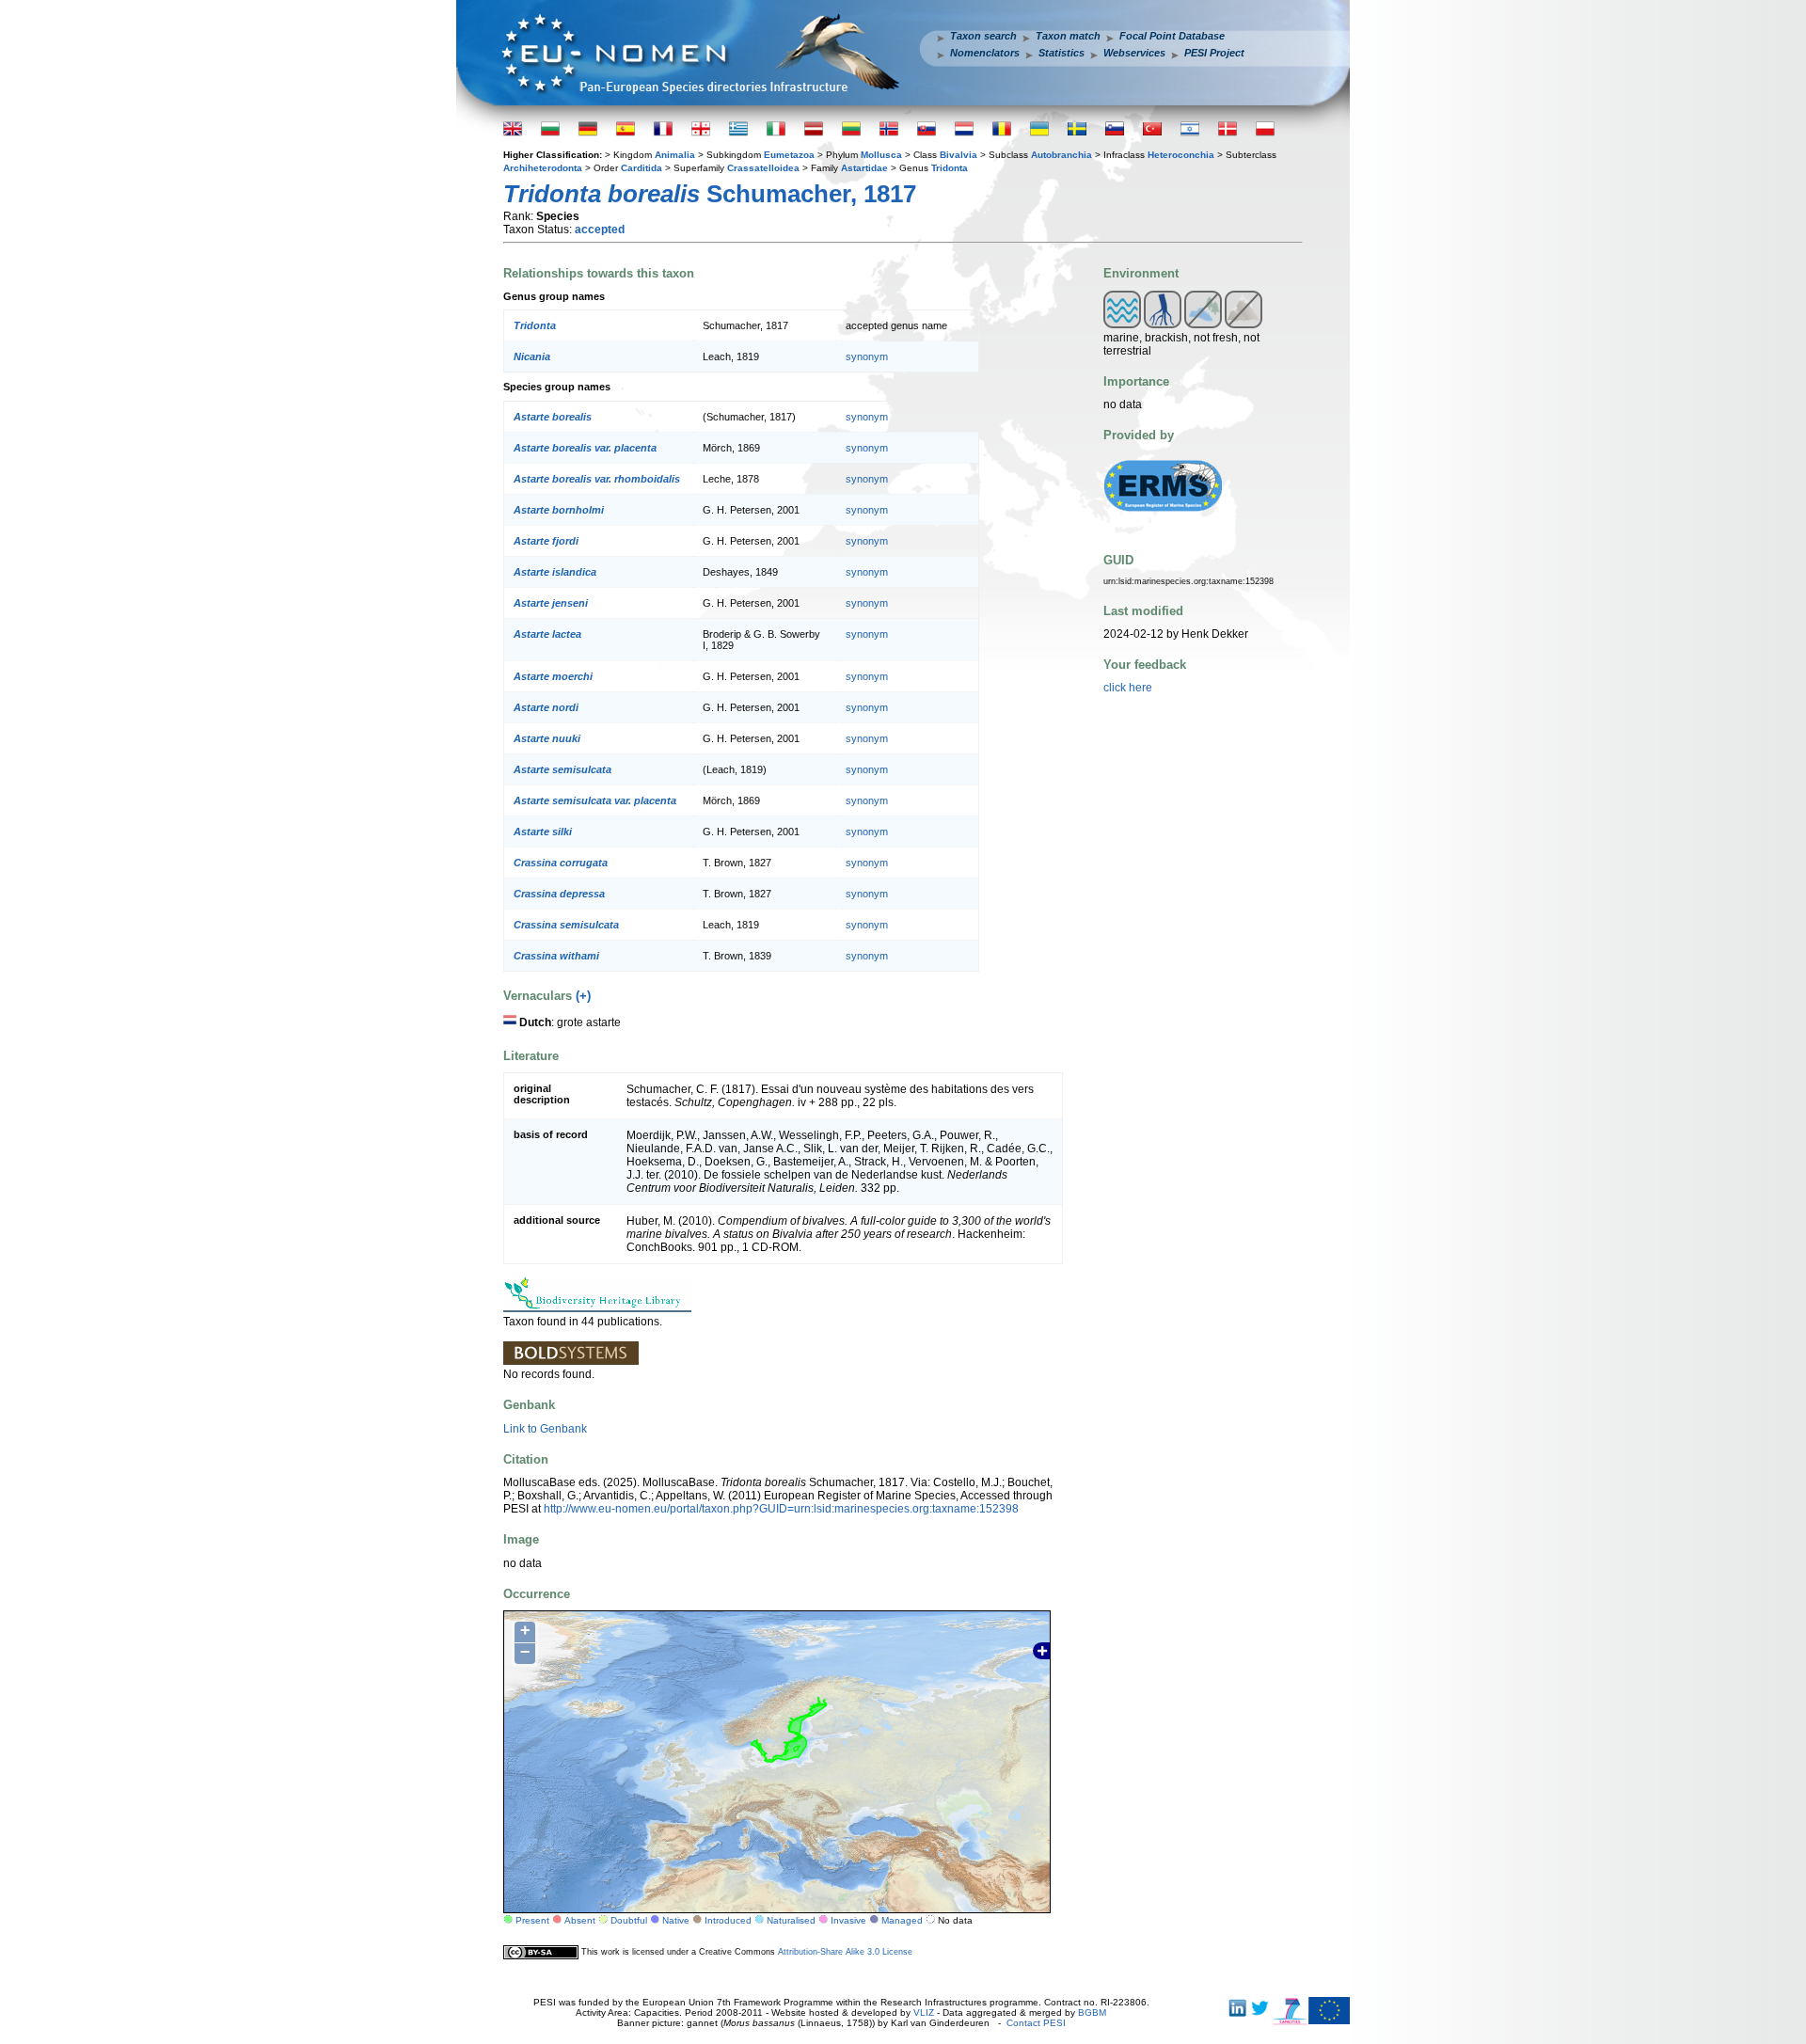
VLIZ (924, 2012)
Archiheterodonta (543, 168)
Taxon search (983, 36)
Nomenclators (985, 53)
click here (1128, 688)
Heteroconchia (1181, 155)
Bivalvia (958, 155)
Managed (902, 1920)
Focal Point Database (1172, 36)
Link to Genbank (545, 1429)
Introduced (728, 1920)
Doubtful (629, 1920)
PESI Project (1214, 53)
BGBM (1092, 2012)
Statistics (1061, 53)
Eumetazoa (789, 155)
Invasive (848, 1920)
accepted (600, 230)
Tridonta (950, 168)
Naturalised (791, 1920)
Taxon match (1068, 36)
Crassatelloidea (763, 168)
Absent (580, 1920)
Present (532, 1920)
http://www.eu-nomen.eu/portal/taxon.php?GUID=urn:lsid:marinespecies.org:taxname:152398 (781, 1509)
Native (676, 1920)
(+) (583, 996)
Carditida (642, 168)
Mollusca (881, 155)
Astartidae (864, 168)
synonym (867, 357)
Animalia (675, 155)
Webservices (1134, 53)
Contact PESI (1036, 2023)
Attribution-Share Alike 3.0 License (845, 1952)
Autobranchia (1061, 155)
